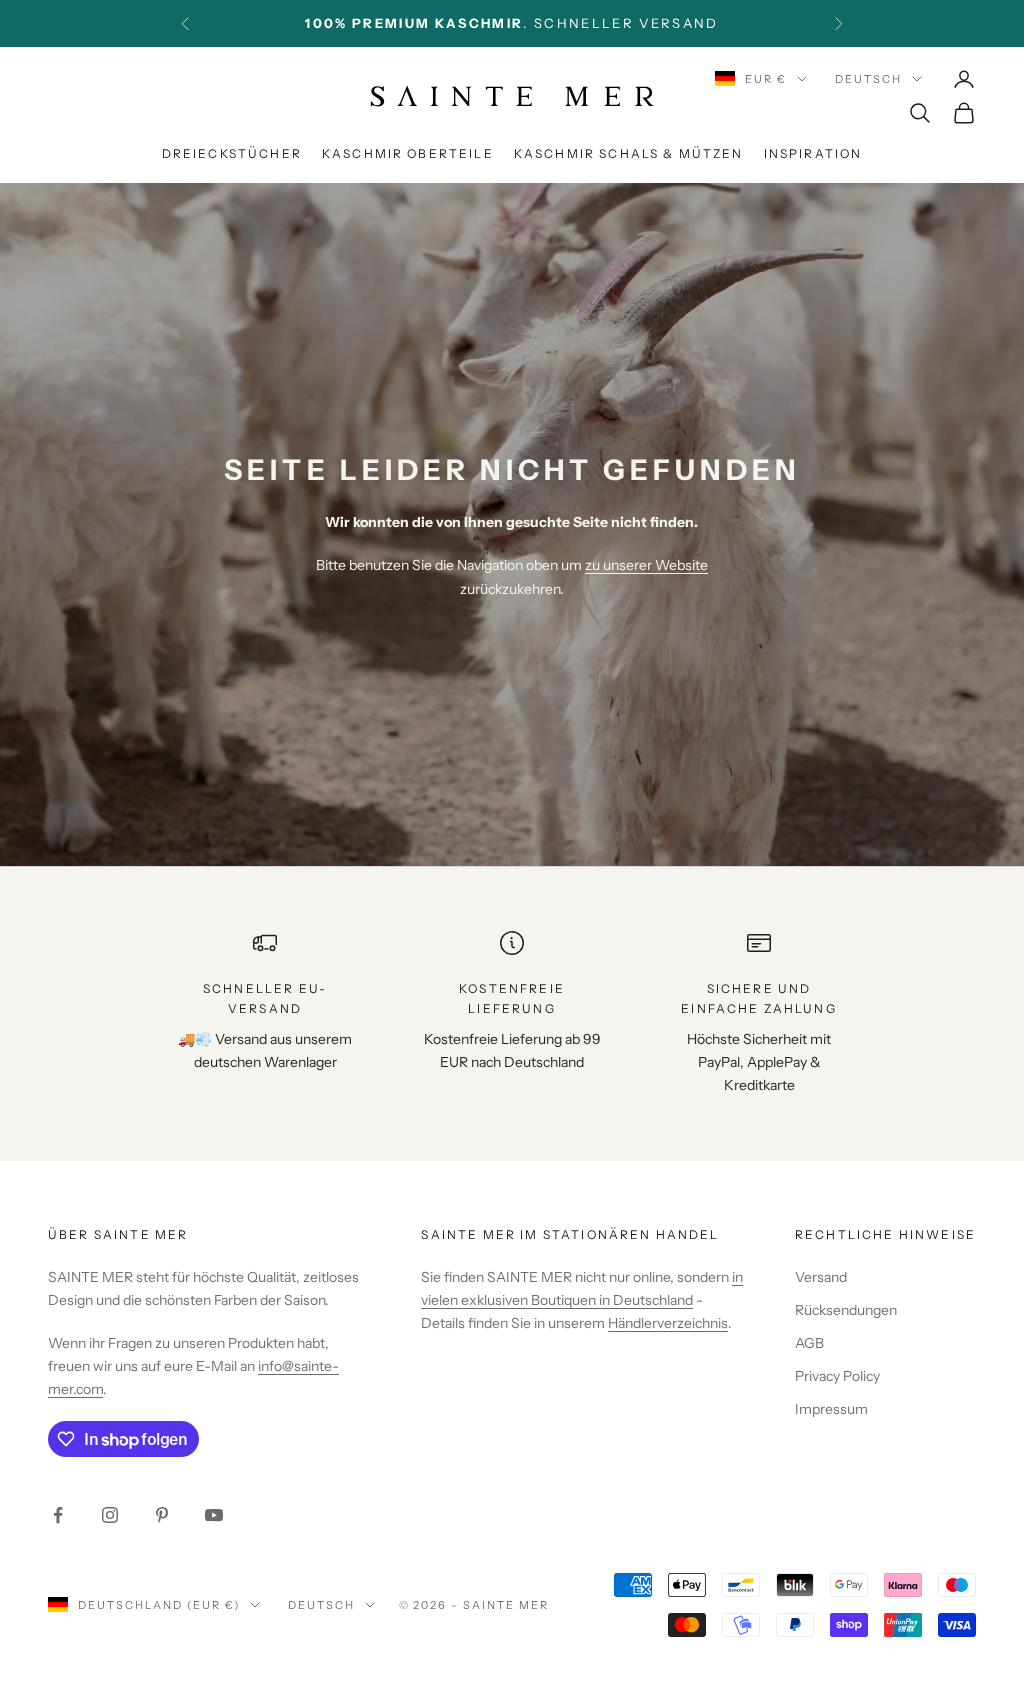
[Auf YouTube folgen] (214, 1515)
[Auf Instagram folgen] (110, 1515)
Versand (821, 1277)
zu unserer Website (646, 565)
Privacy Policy (837, 1376)
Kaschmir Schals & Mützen (629, 153)
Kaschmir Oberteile (408, 153)
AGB (809, 1343)
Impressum (831, 1409)
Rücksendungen (846, 1310)
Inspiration (813, 153)
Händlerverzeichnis (668, 1323)
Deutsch (868, 79)
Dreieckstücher (232, 153)
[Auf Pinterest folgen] (162, 1515)
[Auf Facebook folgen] (58, 1515)
